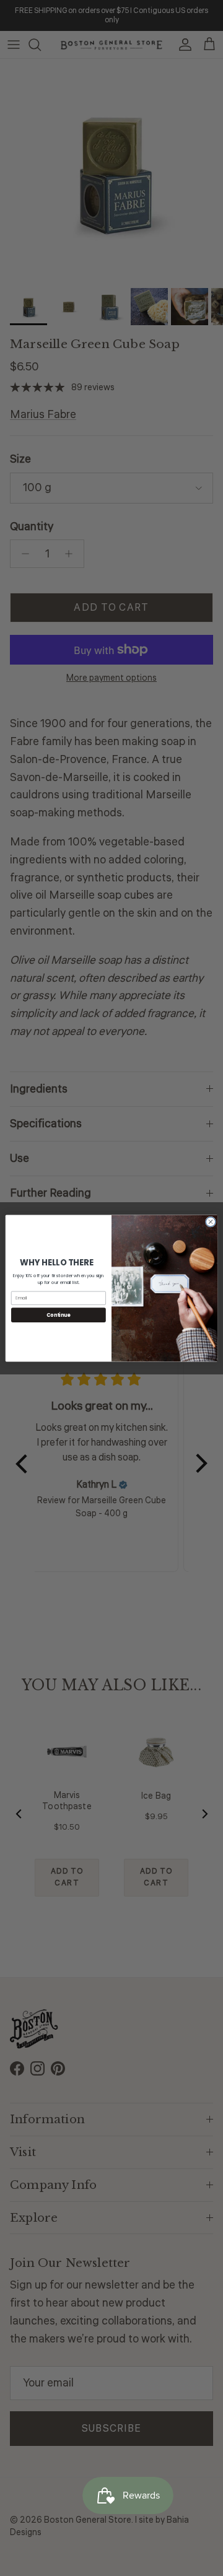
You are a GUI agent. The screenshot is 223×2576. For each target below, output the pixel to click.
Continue (58, 1315)
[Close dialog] (210, 1221)
